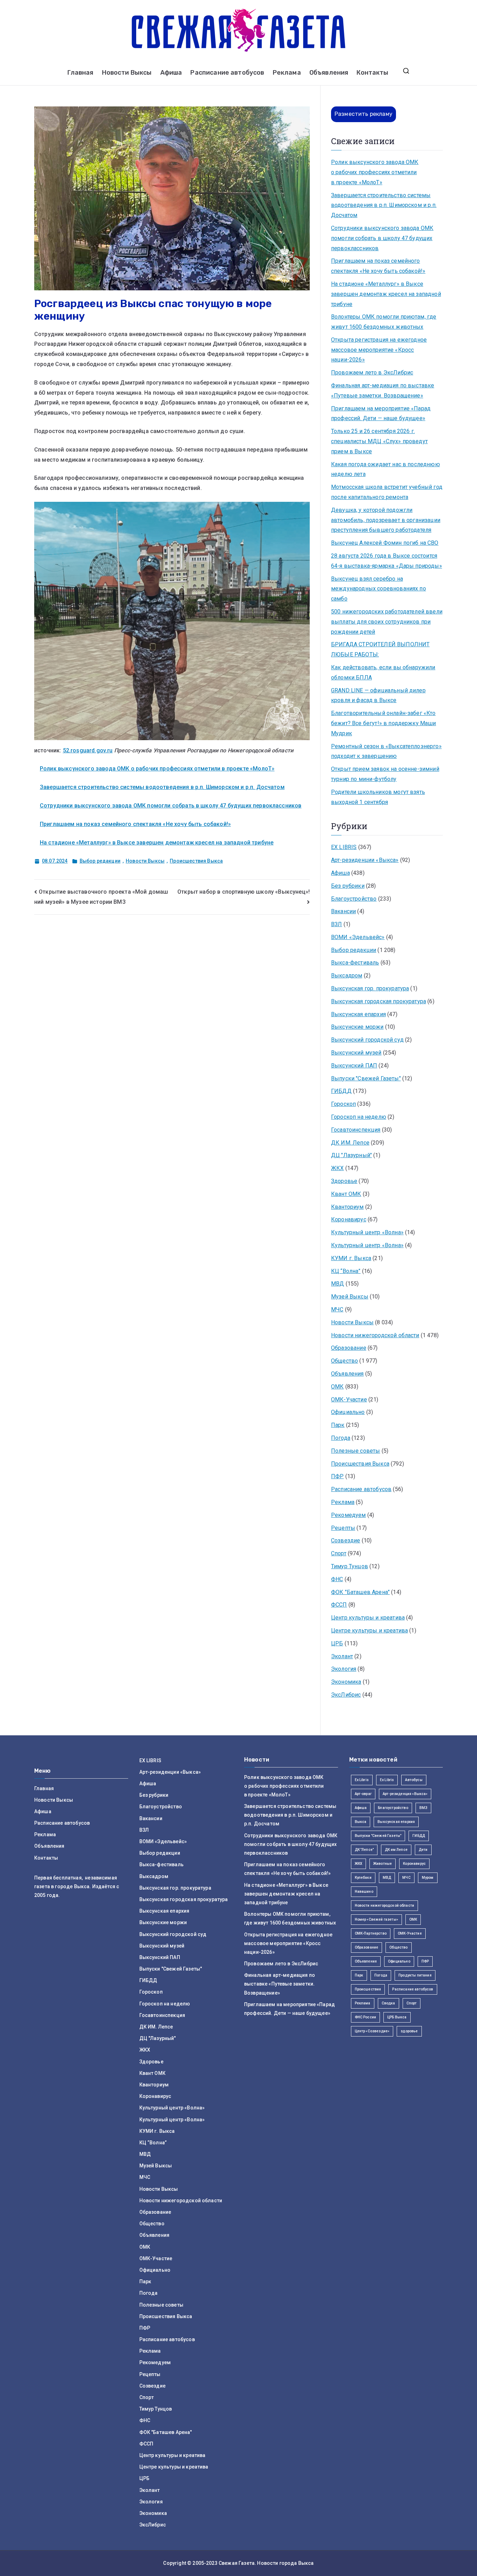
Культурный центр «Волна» (367, 1232)
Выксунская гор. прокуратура (370, 988)
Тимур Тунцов (350, 1566)
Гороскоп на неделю (359, 1117)
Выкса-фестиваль (355, 963)
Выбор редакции (100, 861)
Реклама (287, 73)
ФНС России (366, 2017)
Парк (338, 1425)
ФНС (337, 1579)
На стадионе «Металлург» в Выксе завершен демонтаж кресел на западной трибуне (157, 843)
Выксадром (347, 976)
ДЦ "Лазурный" (351, 1155)
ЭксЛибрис (346, 1695)
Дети (423, 1850)
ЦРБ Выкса (397, 2017)
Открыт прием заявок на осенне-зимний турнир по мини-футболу (385, 774)
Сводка (388, 2003)
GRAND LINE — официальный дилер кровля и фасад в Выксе (378, 695)
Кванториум (347, 1207)
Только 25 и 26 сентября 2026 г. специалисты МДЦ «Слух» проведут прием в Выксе (379, 441)
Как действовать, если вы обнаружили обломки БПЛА (383, 672)
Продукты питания (415, 1975)
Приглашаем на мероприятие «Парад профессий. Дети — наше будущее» (381, 414)
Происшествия (368, 1989)
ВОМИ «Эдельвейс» (358, 937)
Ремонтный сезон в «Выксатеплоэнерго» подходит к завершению (386, 751)
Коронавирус (349, 1219)
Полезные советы (355, 1451)
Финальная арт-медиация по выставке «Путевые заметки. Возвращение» (383, 390)
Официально (348, 1412)
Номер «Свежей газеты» (376, 1919)
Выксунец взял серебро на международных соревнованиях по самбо (379, 589)
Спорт (339, 1553)
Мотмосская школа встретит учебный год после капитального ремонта (387, 492)
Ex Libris (362, 1780)
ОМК (337, 1387)
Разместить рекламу (364, 114)
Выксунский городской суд (367, 1040)
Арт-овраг (363, 1794)
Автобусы (414, 1780)
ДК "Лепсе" (364, 1850)
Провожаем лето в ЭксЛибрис (372, 373)
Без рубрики (348, 886)
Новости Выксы (127, 73)
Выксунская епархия (358, 1014)
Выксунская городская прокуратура (379, 1001)
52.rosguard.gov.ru (88, 750)
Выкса (361, 1822)
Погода (341, 1438)
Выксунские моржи (357, 1027)
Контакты (372, 73)
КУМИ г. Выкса (351, 1258)
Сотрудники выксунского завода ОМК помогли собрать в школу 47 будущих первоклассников (171, 806)
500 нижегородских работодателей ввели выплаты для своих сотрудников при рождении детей (387, 622)
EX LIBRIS (344, 847)
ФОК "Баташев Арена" (360, 1592)
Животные (383, 1864)
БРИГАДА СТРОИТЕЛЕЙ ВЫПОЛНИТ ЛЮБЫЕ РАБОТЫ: (380, 649)
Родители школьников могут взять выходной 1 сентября (378, 797)
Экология (344, 1669)
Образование (349, 1348)
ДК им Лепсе (396, 1850)
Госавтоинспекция (356, 1130)
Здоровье (344, 1181)
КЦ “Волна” (346, 1271)
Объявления (329, 73)
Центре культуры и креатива (369, 1631)
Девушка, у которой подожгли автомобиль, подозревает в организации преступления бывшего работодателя (386, 520)
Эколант (342, 1656)
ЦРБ (337, 1643)
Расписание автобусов (227, 73)
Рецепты (343, 1528)
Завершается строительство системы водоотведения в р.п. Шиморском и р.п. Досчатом (162, 787)
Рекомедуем (348, 1515)
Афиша (171, 73)
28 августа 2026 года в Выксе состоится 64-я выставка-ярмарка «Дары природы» (387, 561)
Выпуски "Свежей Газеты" (366, 1078)
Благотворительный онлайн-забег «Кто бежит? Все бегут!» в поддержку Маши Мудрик (384, 723)
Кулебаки (363, 1878)
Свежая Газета (237, 2563)
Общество (344, 1361)
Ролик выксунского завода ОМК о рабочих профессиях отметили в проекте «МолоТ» (157, 769)
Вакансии (343, 911)
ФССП (339, 1605)
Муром (428, 1878)
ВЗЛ (336, 924)
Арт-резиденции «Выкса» (365, 860)
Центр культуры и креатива (368, 1618)
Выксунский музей (356, 1053)
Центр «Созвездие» (372, 2031)
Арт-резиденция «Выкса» (405, 1794)
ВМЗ (423, 1808)
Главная (80, 73)
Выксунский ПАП (354, 1066)
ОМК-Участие (349, 1399)
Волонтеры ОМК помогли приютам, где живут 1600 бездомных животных (384, 322)
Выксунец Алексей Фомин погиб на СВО (385, 543)
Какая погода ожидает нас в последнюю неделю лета (386, 469)
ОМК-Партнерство (371, 1933)
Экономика (346, 1682)
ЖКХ (337, 1168)
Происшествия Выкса (196, 861)
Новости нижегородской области (375, 1335)
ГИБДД (341, 1091)
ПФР (337, 1476)
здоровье (409, 2031)
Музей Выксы (350, 1297)
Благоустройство (354, 899)
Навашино (364, 1892)
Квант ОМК (346, 1194)
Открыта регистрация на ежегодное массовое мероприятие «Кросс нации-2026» (379, 350)
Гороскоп (343, 1104)
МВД (337, 1284)
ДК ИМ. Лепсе (350, 1143)
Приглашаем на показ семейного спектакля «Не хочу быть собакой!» (135, 824)
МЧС (337, 1309)
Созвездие (346, 1540)
